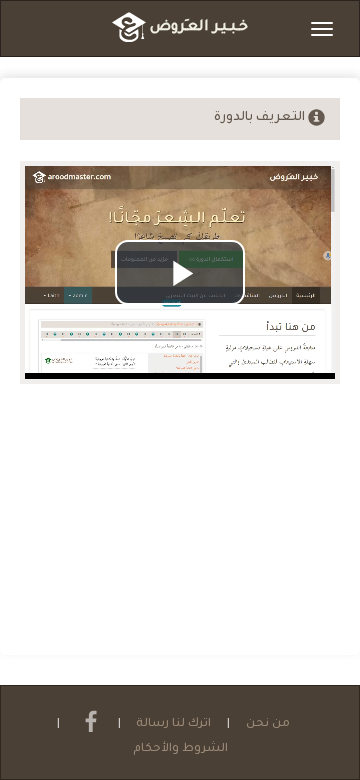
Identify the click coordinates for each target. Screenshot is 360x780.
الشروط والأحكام (180, 749)
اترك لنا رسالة (173, 724)
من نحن (268, 724)
